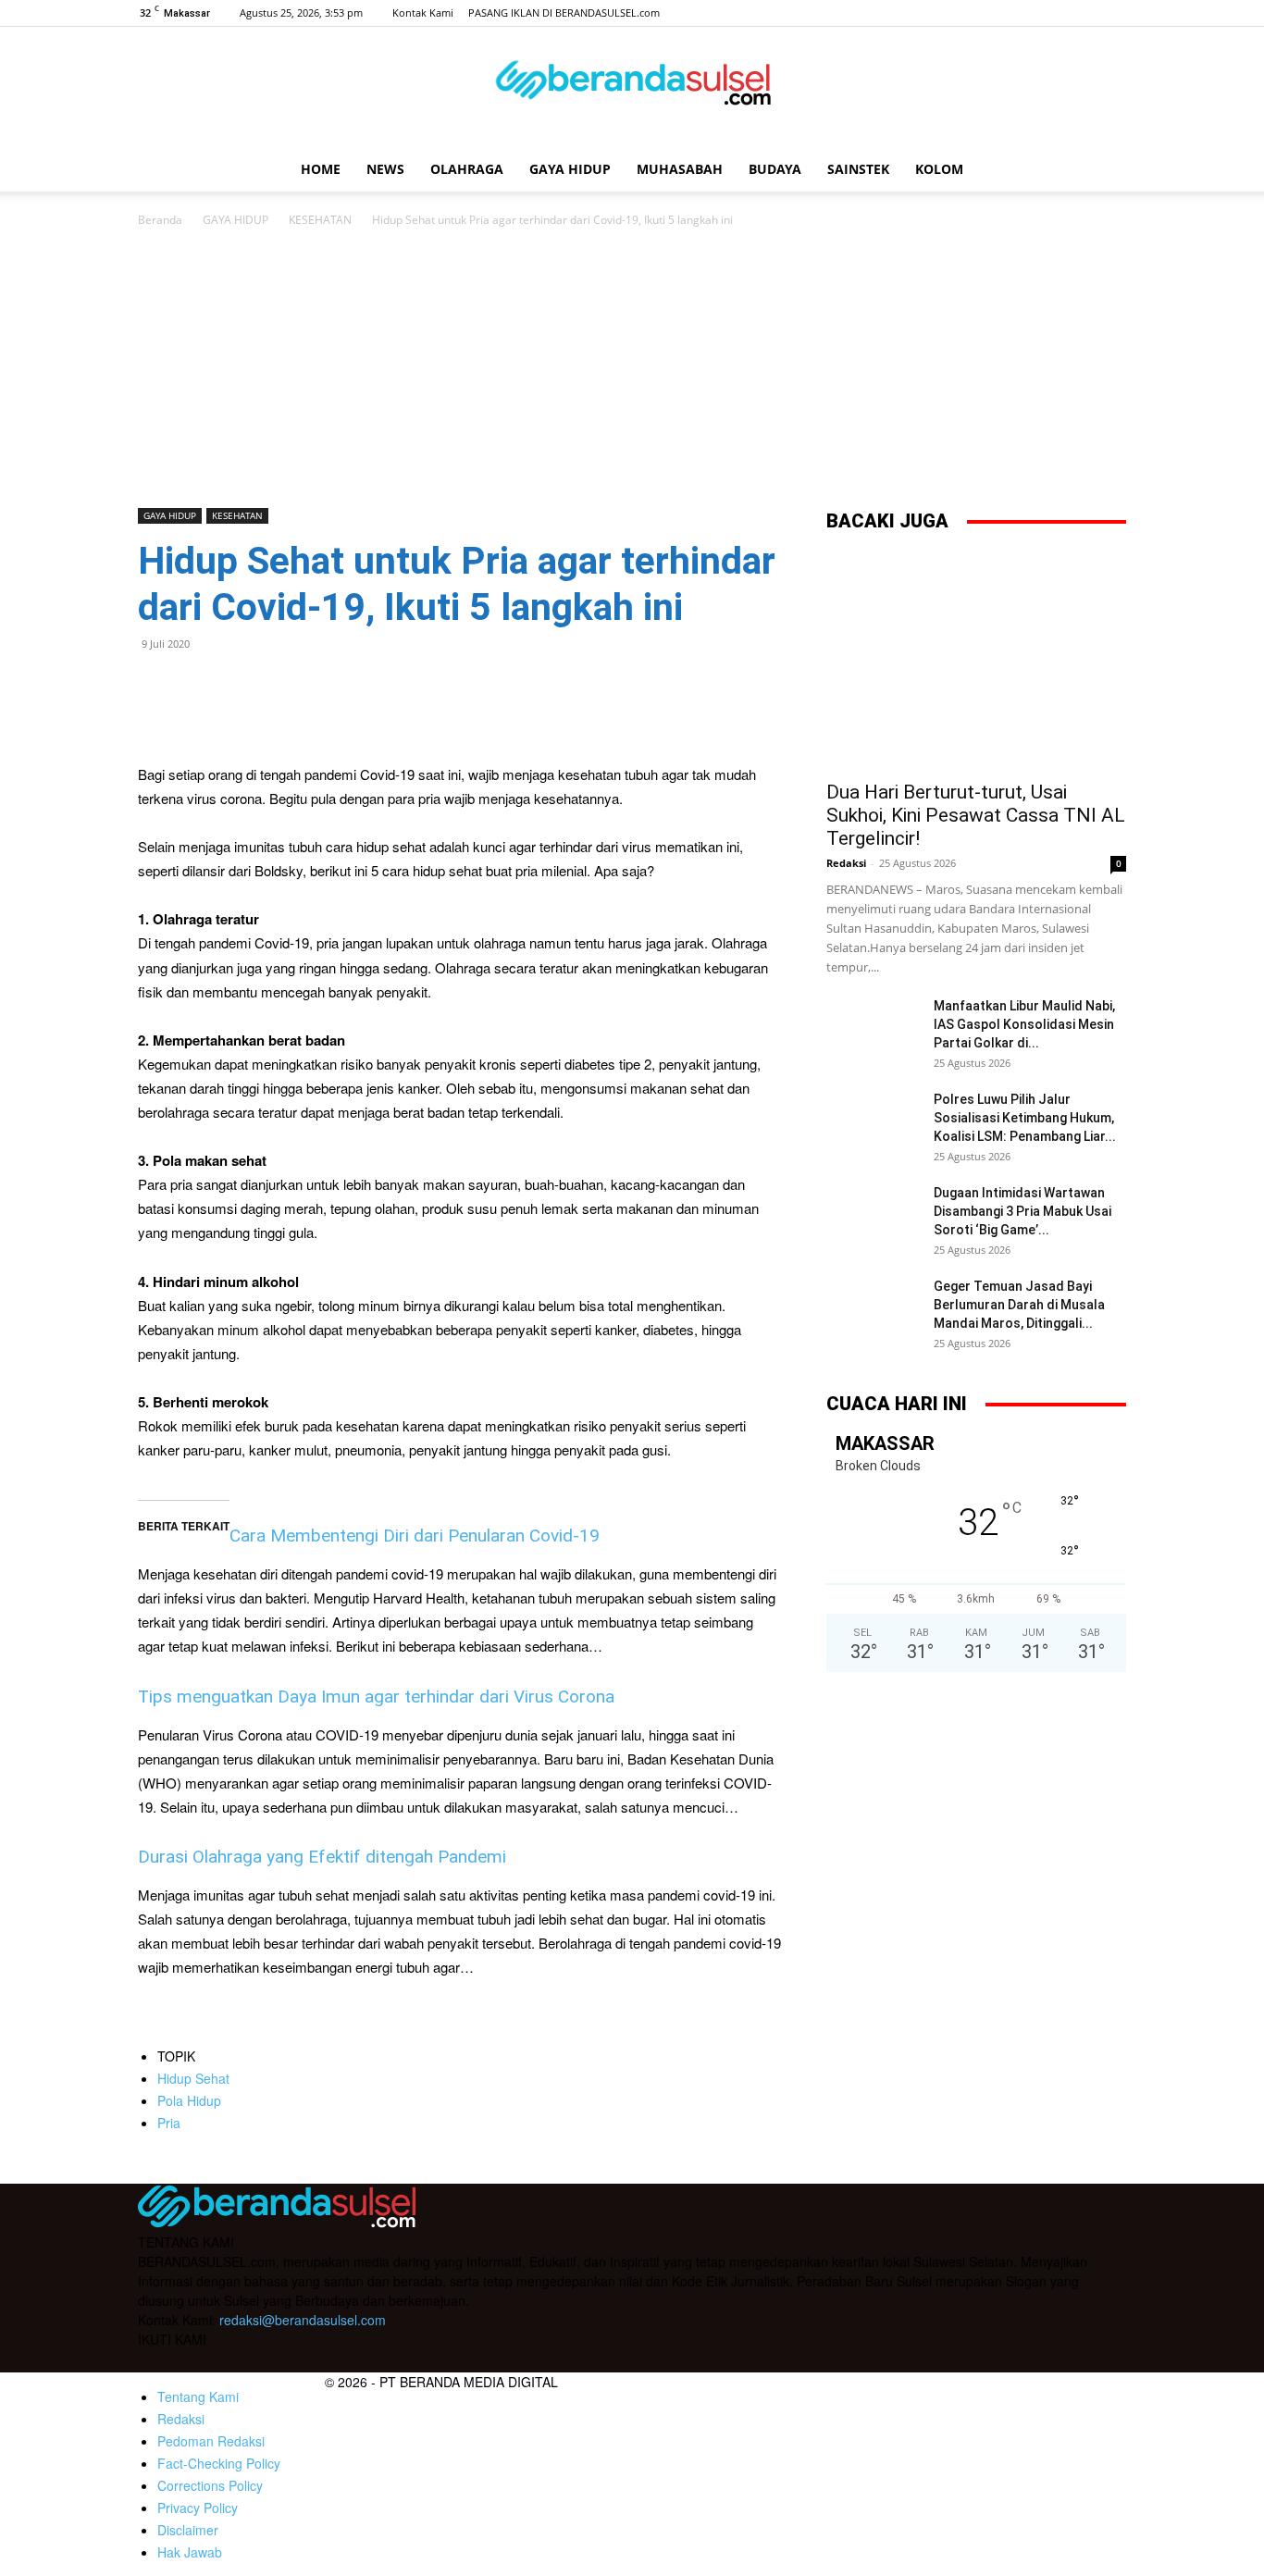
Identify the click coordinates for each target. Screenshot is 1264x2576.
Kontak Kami (423, 12)
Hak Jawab (190, 2552)
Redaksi (846, 863)
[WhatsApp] (199, 686)
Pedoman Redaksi (211, 2441)
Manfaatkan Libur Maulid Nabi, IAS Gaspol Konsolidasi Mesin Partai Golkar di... (1024, 1024)
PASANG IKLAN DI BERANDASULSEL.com (564, 12)
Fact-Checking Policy (219, 2463)
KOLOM (939, 169)
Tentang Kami (198, 2396)
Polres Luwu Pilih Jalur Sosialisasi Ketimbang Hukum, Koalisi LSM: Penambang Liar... (1025, 1118)
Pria (169, 2123)
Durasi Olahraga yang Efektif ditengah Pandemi (322, 1857)
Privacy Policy (198, 2508)
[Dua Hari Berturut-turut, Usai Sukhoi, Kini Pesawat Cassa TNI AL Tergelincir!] (976, 660)
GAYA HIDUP (570, 169)
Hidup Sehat (193, 2078)
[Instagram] (1051, 13)
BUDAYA (775, 169)
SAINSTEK (858, 169)
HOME (321, 169)
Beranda (160, 220)
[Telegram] (284, 686)
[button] (1104, 171)
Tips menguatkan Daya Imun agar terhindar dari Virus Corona (376, 1697)
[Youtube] (1112, 13)
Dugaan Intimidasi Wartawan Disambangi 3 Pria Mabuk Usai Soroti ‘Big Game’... (1022, 1211)
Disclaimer (188, 2530)
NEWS (385, 169)
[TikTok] (1082, 13)
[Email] (242, 686)
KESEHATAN (320, 220)
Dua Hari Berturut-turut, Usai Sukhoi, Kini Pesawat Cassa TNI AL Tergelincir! (976, 815)
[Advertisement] (632, 369)
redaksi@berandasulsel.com (303, 2320)
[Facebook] (1021, 13)
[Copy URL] (327, 686)
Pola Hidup (189, 2100)
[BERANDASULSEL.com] (632, 89)
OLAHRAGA (467, 169)
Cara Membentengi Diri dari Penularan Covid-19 (415, 1536)
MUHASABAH (680, 169)
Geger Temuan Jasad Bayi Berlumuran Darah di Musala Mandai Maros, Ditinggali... (1019, 1305)
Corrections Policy (210, 2485)
